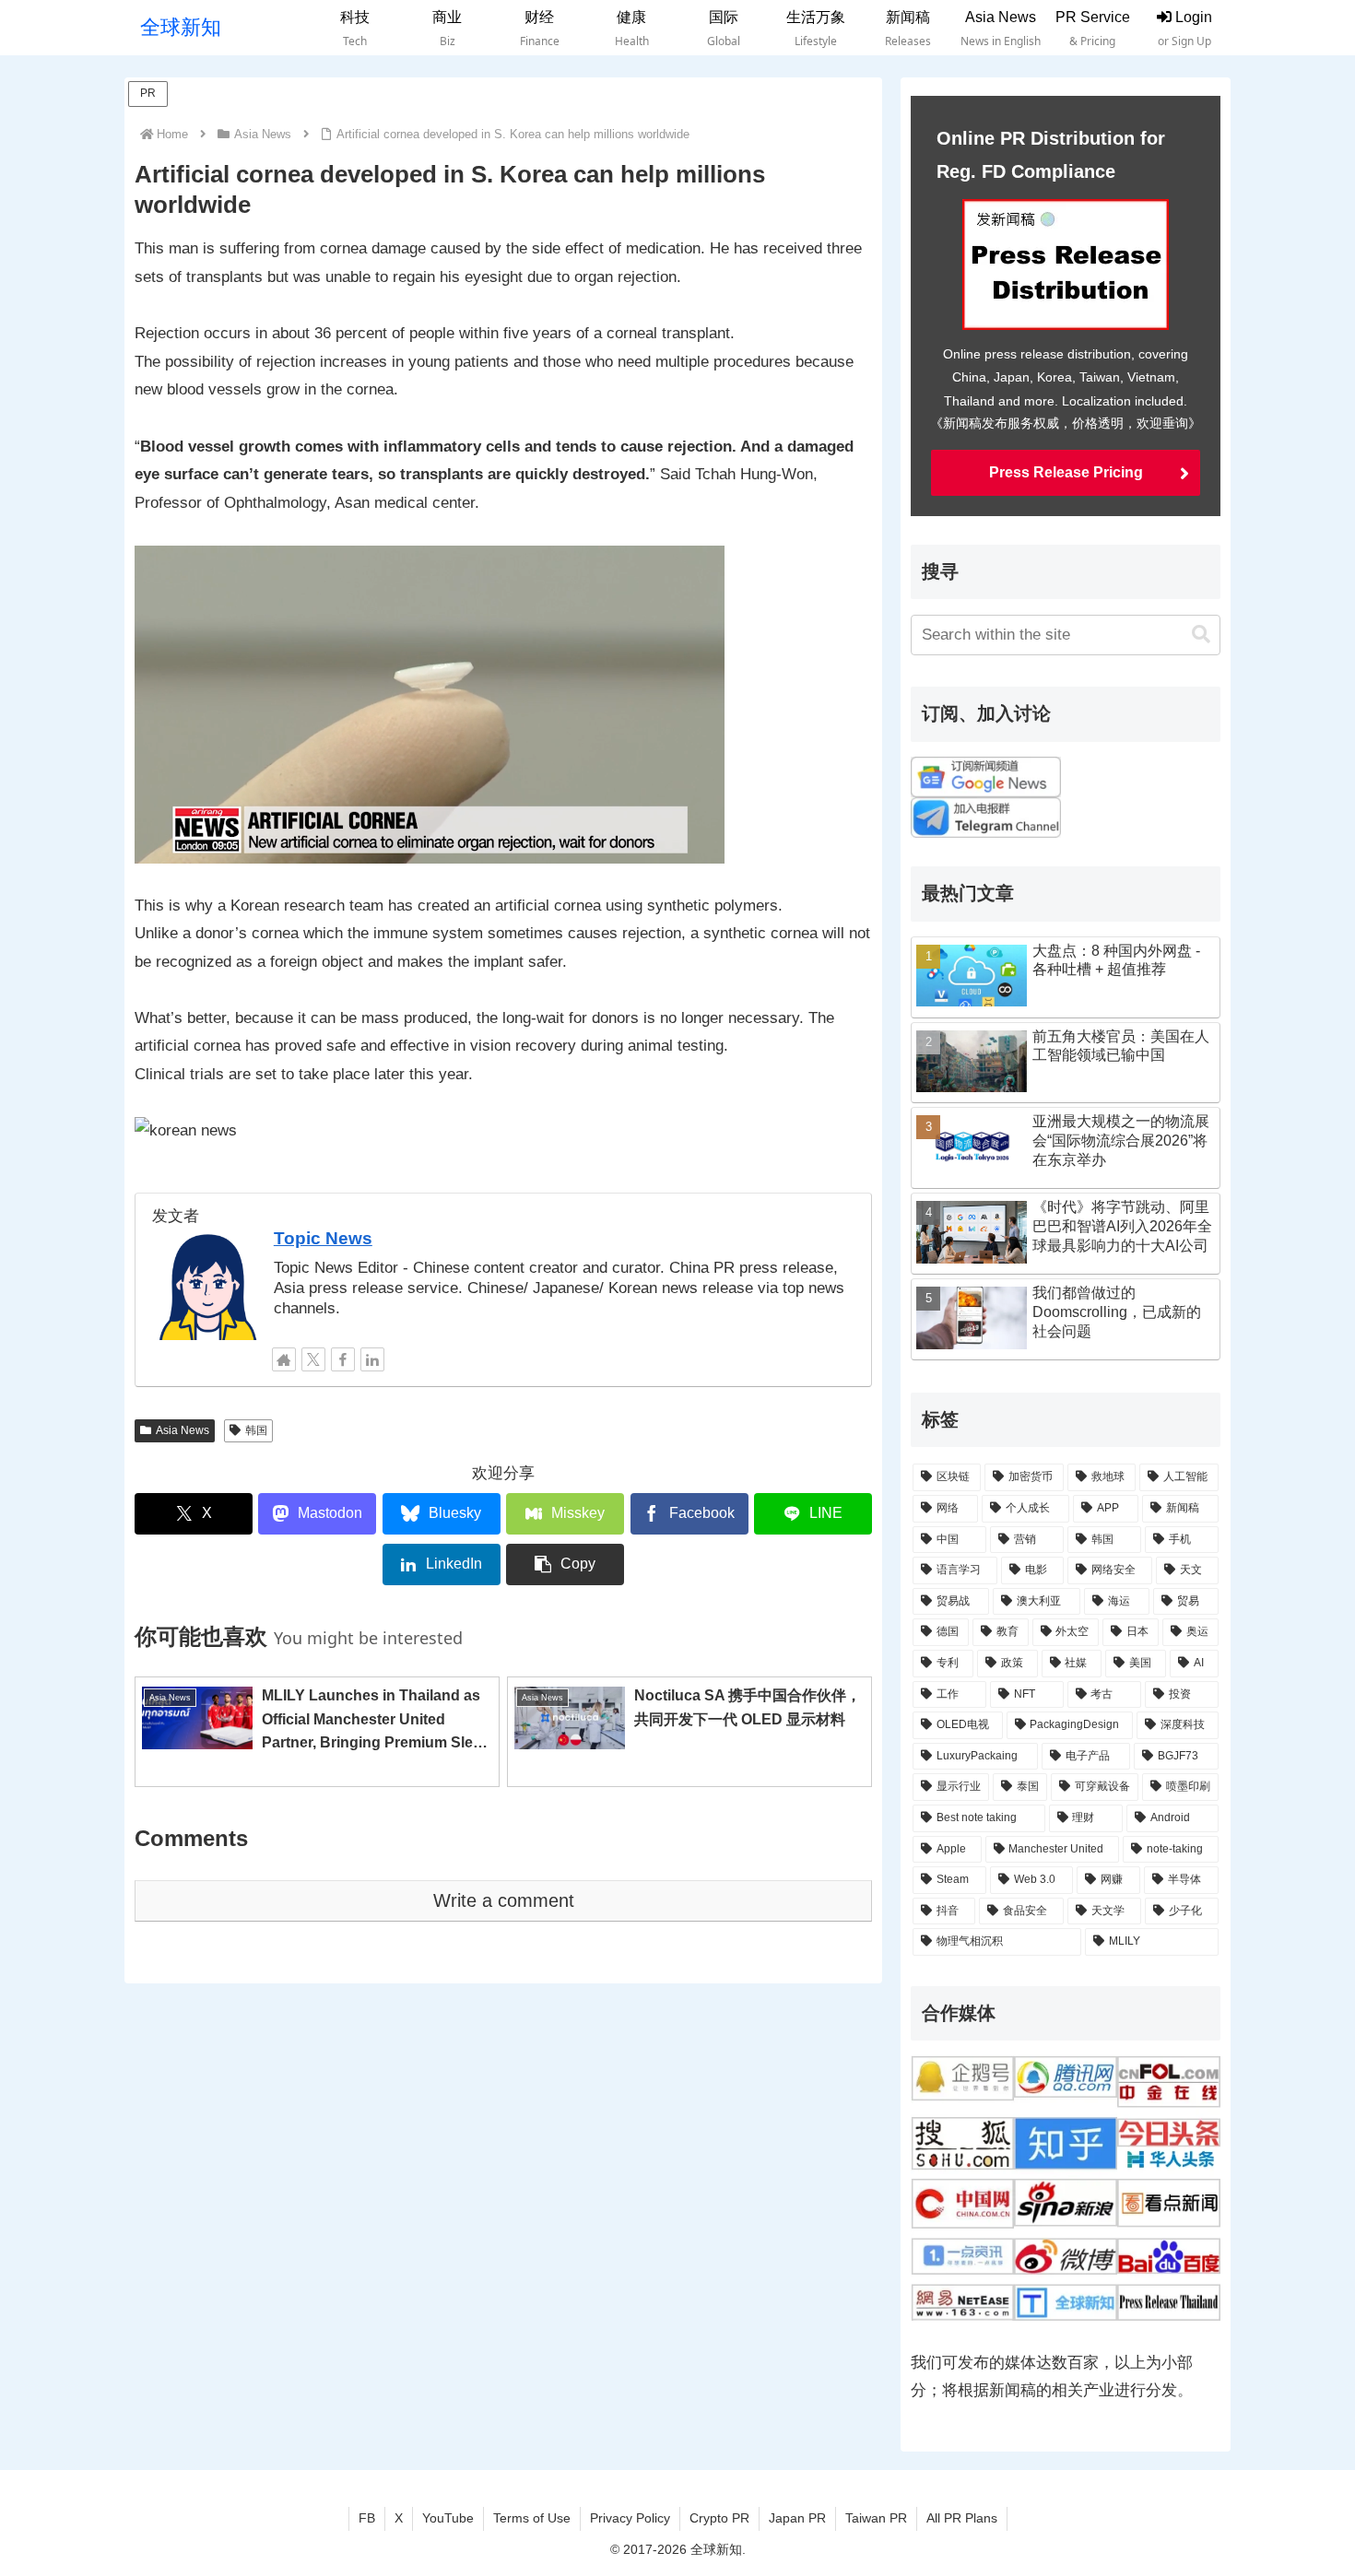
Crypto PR (719, 2518)
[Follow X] (313, 1359)
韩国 (256, 1430)
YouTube (448, 2518)
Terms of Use (532, 2518)
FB (367, 2518)
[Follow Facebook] (343, 1359)
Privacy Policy (630, 2518)
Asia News (183, 1430)
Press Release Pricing (1066, 472)
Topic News (323, 1238)
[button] (565, 1564)
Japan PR (797, 2518)
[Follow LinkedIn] (372, 1359)
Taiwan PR (876, 2518)
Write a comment (504, 1900)
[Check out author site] (284, 1359)
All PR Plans (962, 2518)
